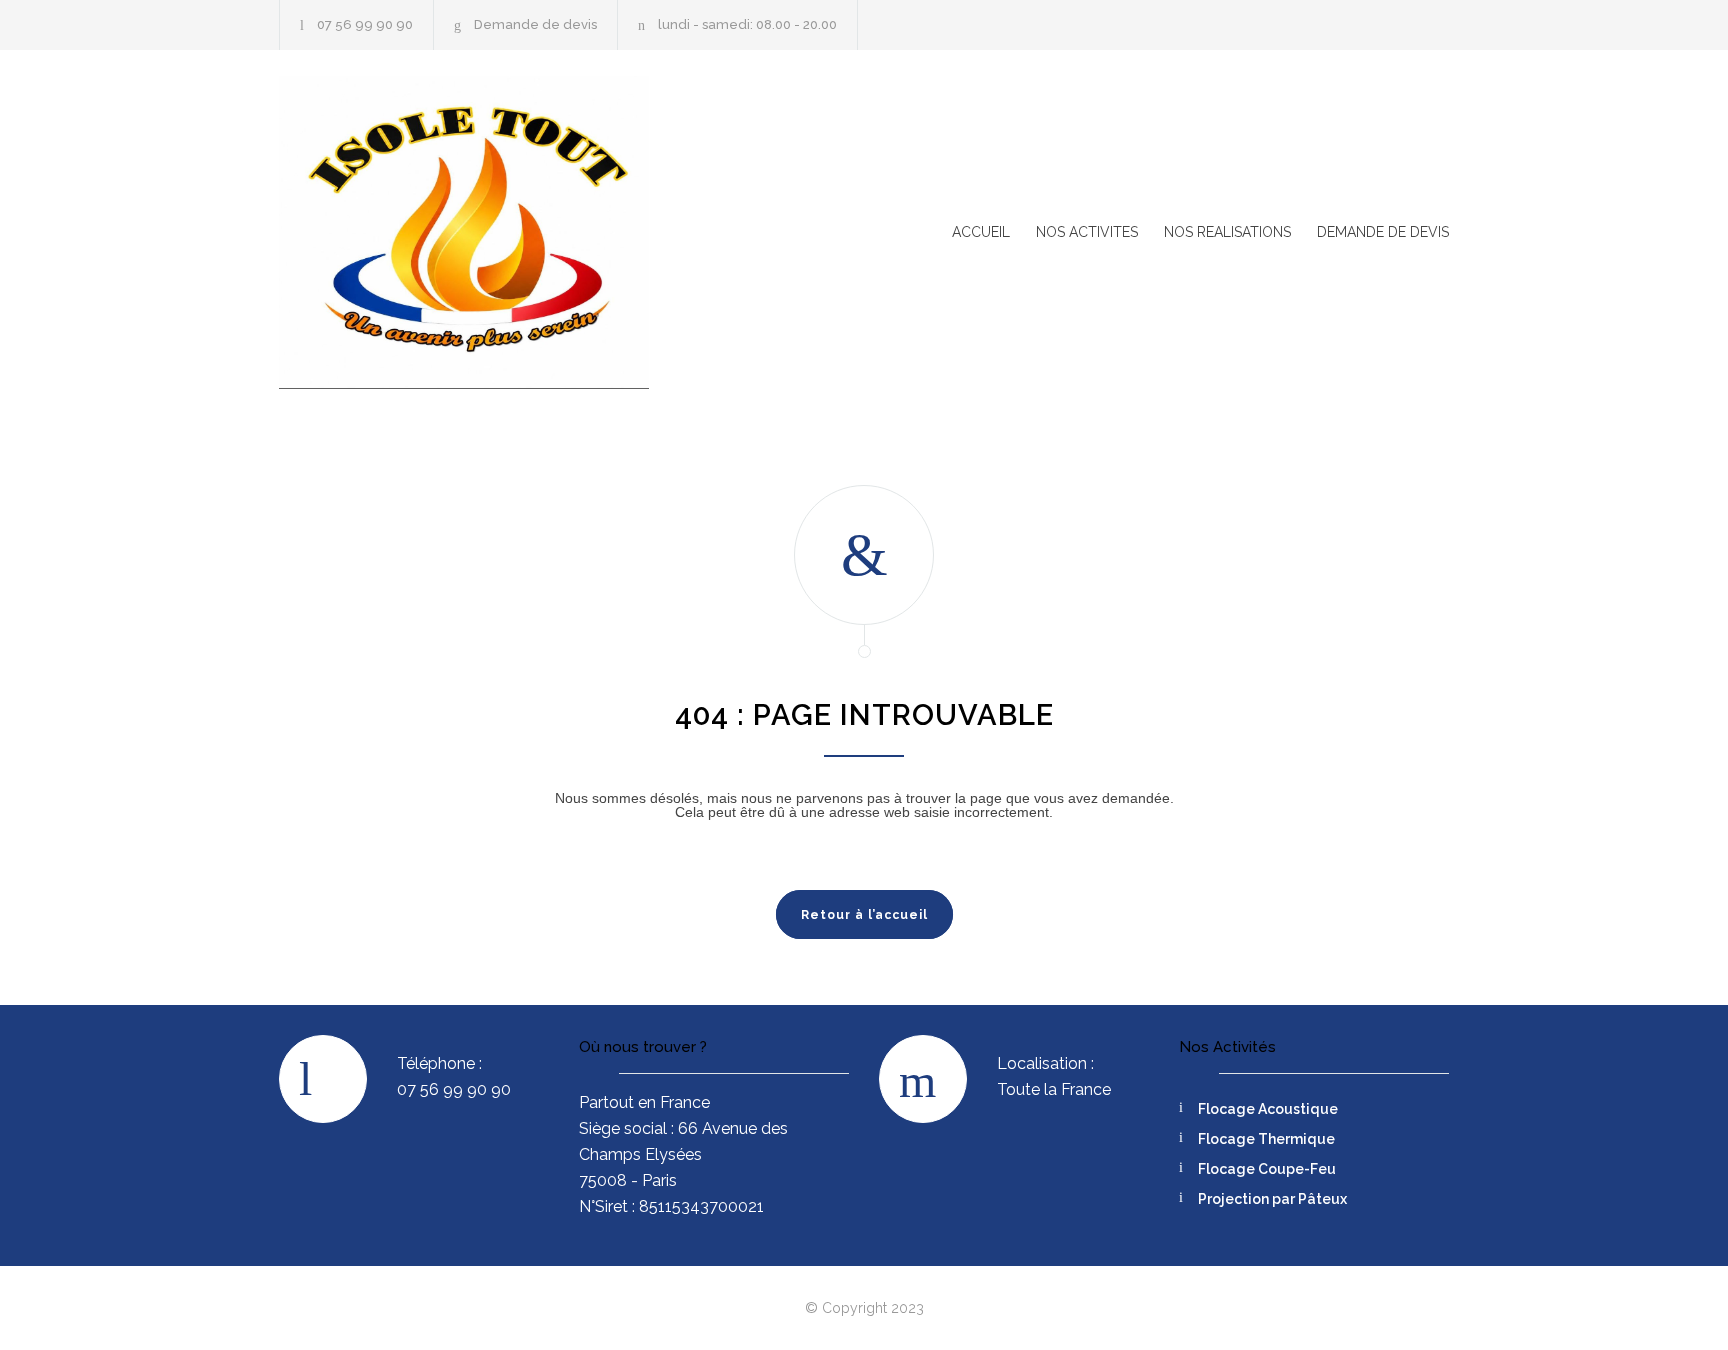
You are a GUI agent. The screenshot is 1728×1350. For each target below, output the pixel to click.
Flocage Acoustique (1268, 1109)
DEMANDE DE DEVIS (1383, 232)
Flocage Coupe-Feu (1267, 1169)
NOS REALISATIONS (1227, 232)
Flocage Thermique (1266, 1139)
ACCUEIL (981, 232)
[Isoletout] (464, 232)
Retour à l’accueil (864, 915)
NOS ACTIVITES (1087, 232)
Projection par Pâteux (1272, 1199)
